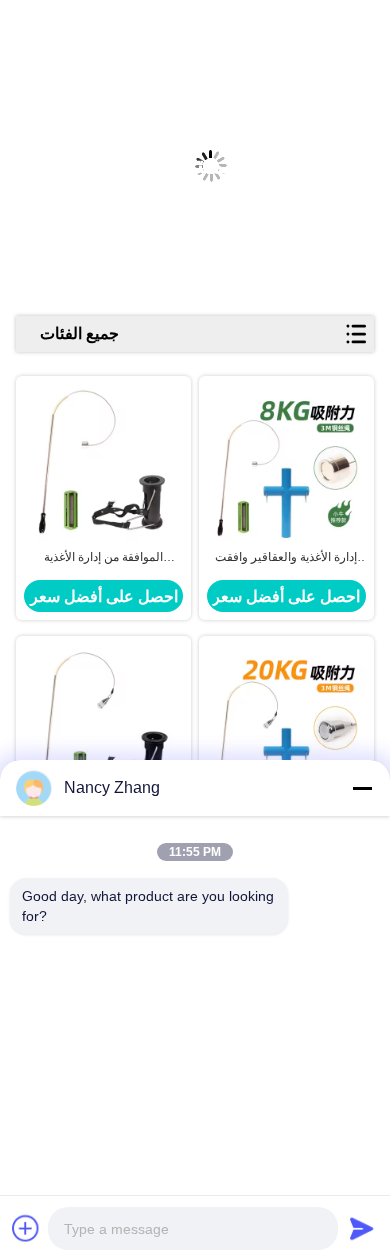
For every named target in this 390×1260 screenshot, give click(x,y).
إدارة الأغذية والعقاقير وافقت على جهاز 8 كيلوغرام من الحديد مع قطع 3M (286, 558)
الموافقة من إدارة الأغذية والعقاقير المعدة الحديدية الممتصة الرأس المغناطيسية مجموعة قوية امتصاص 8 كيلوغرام (104, 558)
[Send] (362, 1228)
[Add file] (26, 1228)
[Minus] (362, 788)
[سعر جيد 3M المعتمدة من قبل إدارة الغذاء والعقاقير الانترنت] (286, 721)
